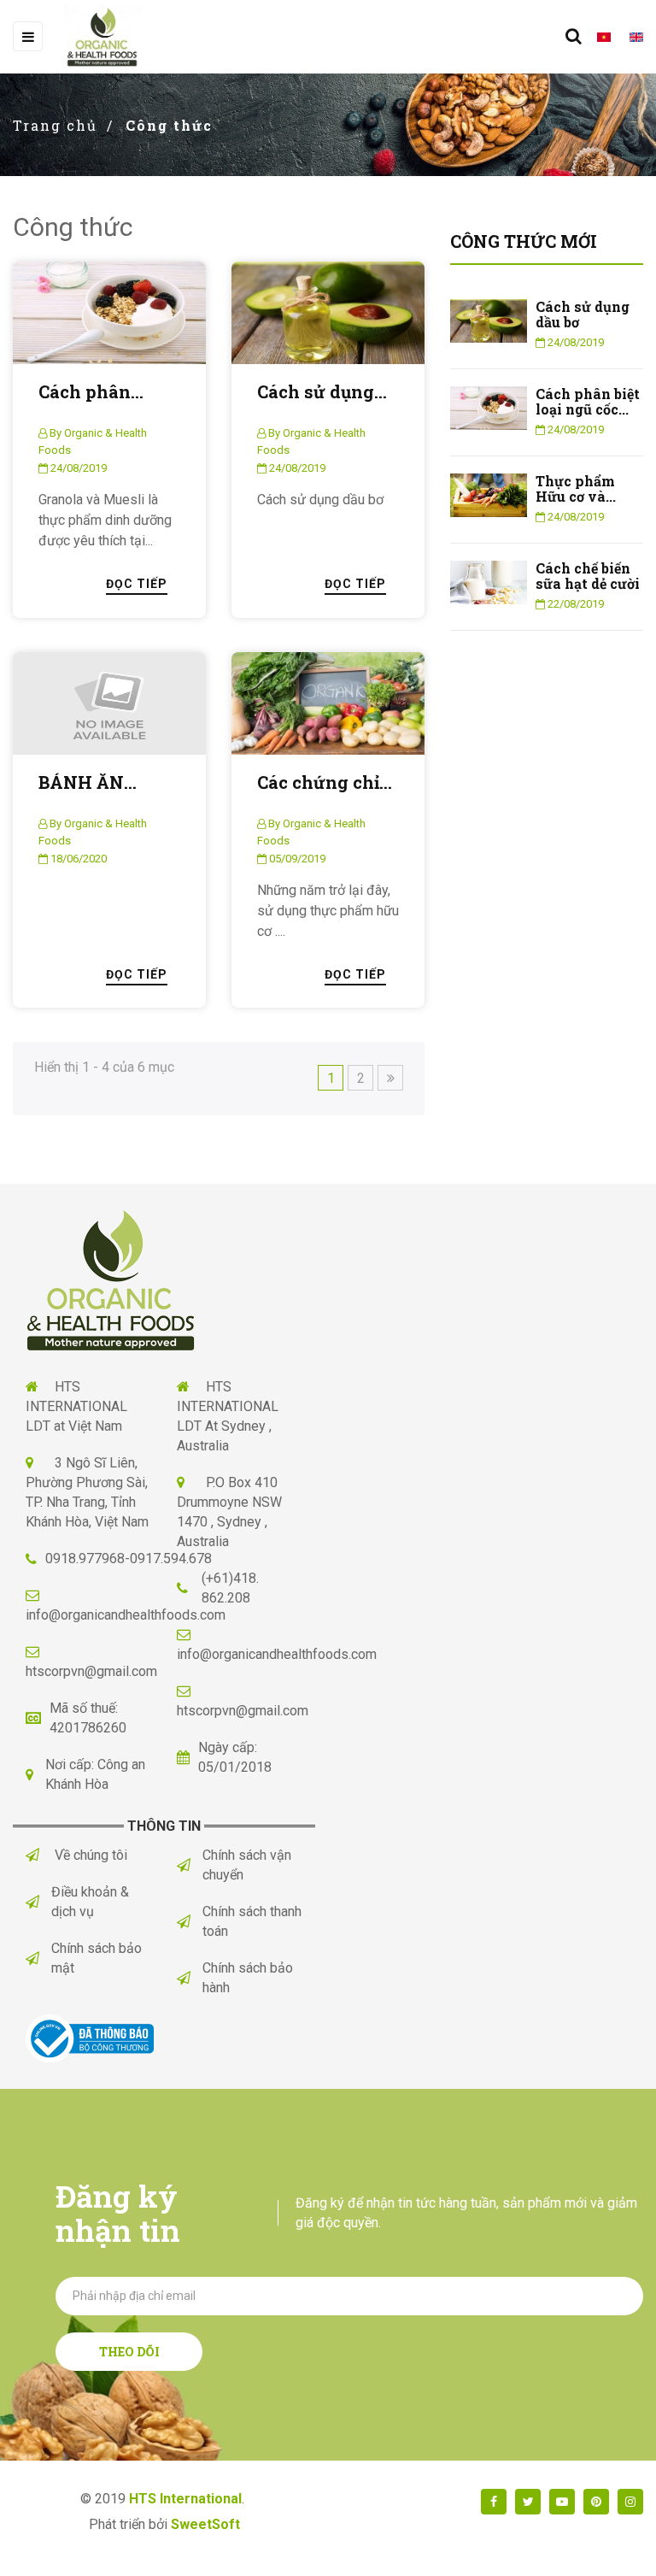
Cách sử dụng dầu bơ (583, 314)
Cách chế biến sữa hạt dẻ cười (588, 576)
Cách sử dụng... (322, 392)
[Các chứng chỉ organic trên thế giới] (328, 703)
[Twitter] (528, 2502)
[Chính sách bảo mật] (38, 1958)
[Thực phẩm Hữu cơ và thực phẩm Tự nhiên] (489, 494)
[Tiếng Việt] (596, 37)
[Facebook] (494, 2502)
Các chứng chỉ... (325, 782)
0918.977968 (85, 1559)
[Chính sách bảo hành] (190, 1978)
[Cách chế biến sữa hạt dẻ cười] (489, 582)
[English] (629, 37)
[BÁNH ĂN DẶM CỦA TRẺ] (109, 703)
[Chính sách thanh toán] (190, 1922)
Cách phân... (91, 392)
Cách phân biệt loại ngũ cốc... (588, 401)
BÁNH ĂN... (88, 782)
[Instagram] (630, 2502)
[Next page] (390, 1078)
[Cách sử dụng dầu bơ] (328, 313)
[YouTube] (562, 2502)
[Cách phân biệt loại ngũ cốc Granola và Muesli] (109, 313)
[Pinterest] (596, 2502)
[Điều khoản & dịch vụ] (38, 1902)
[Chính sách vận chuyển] (190, 1865)
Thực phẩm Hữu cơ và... (576, 488)
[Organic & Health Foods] (111, 1279)
